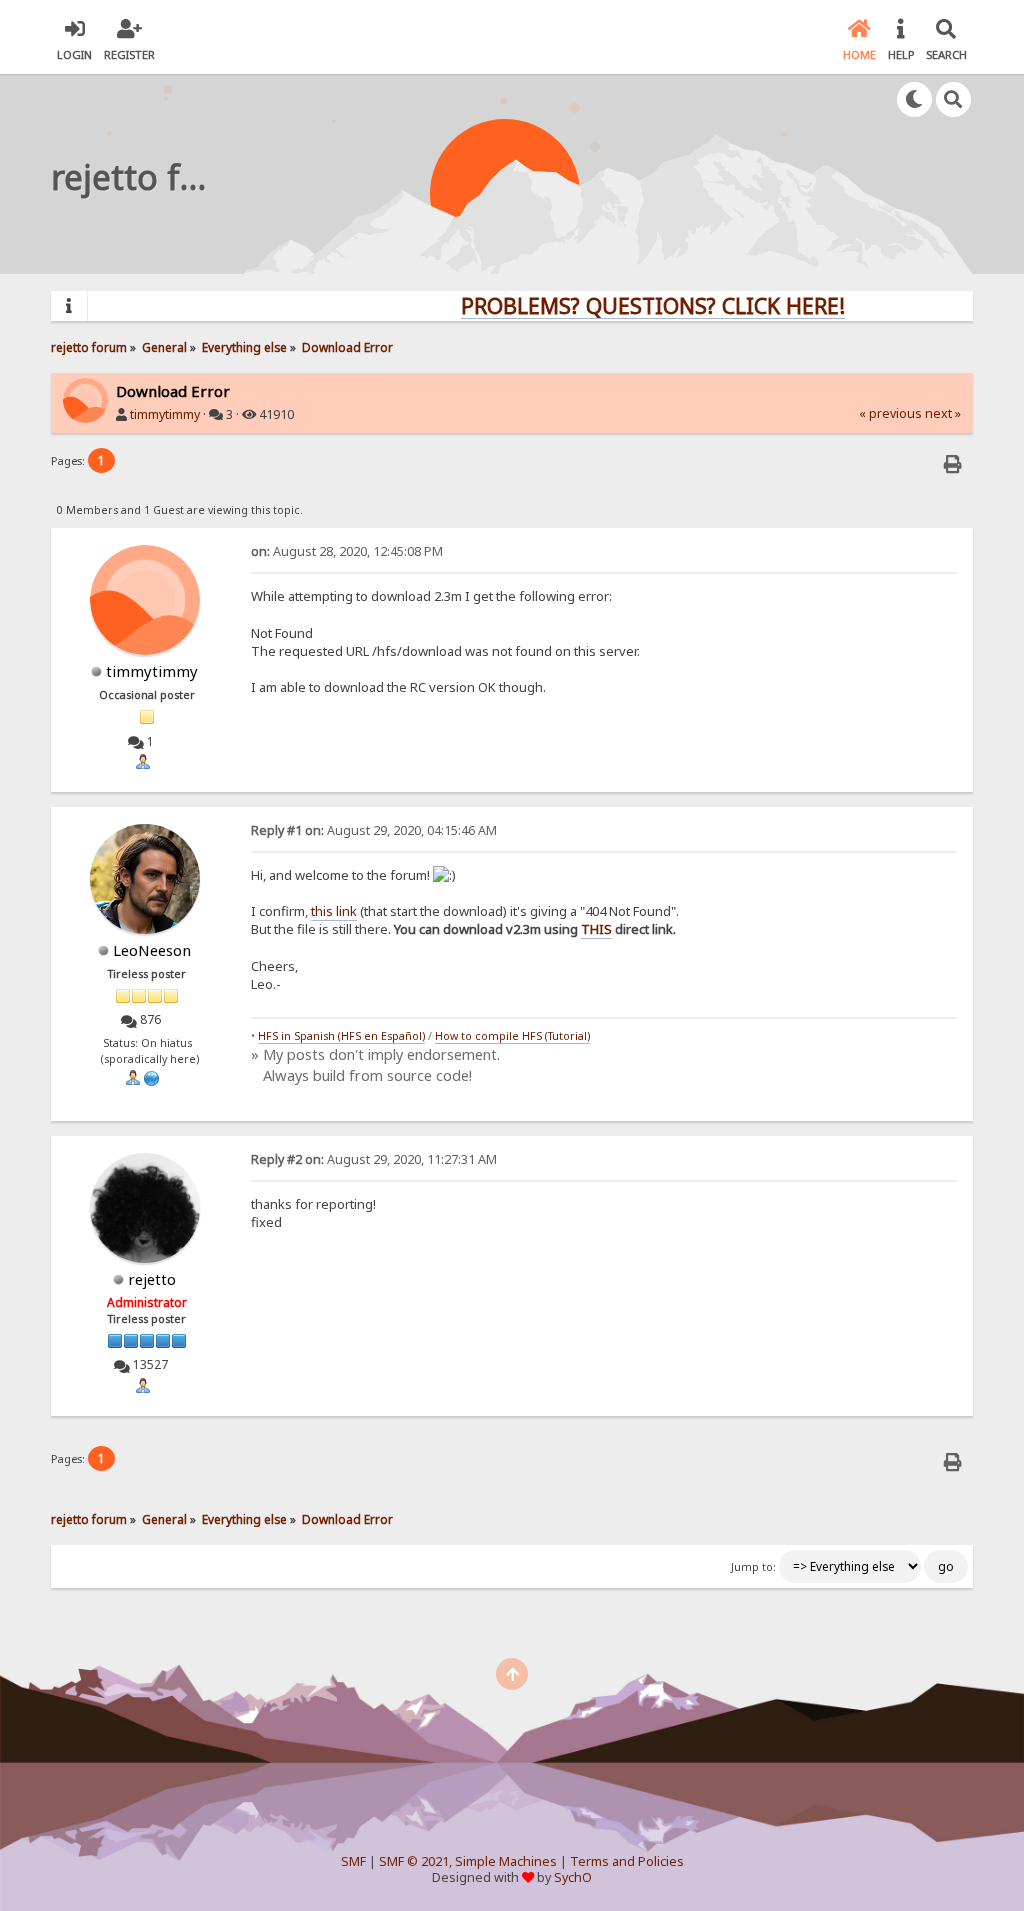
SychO (573, 1877)
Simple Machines (506, 1861)
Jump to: (753, 1567)
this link (334, 911)
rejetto (152, 1279)
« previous (890, 413)
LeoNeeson (152, 950)
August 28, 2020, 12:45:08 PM (347, 551)
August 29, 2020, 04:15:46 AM (374, 830)
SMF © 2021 (414, 1861)
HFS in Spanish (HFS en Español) (341, 1036)
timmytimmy (165, 414)
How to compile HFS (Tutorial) (512, 1036)
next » (943, 413)
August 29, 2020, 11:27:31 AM (374, 1159)
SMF (353, 1861)
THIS (596, 929)
